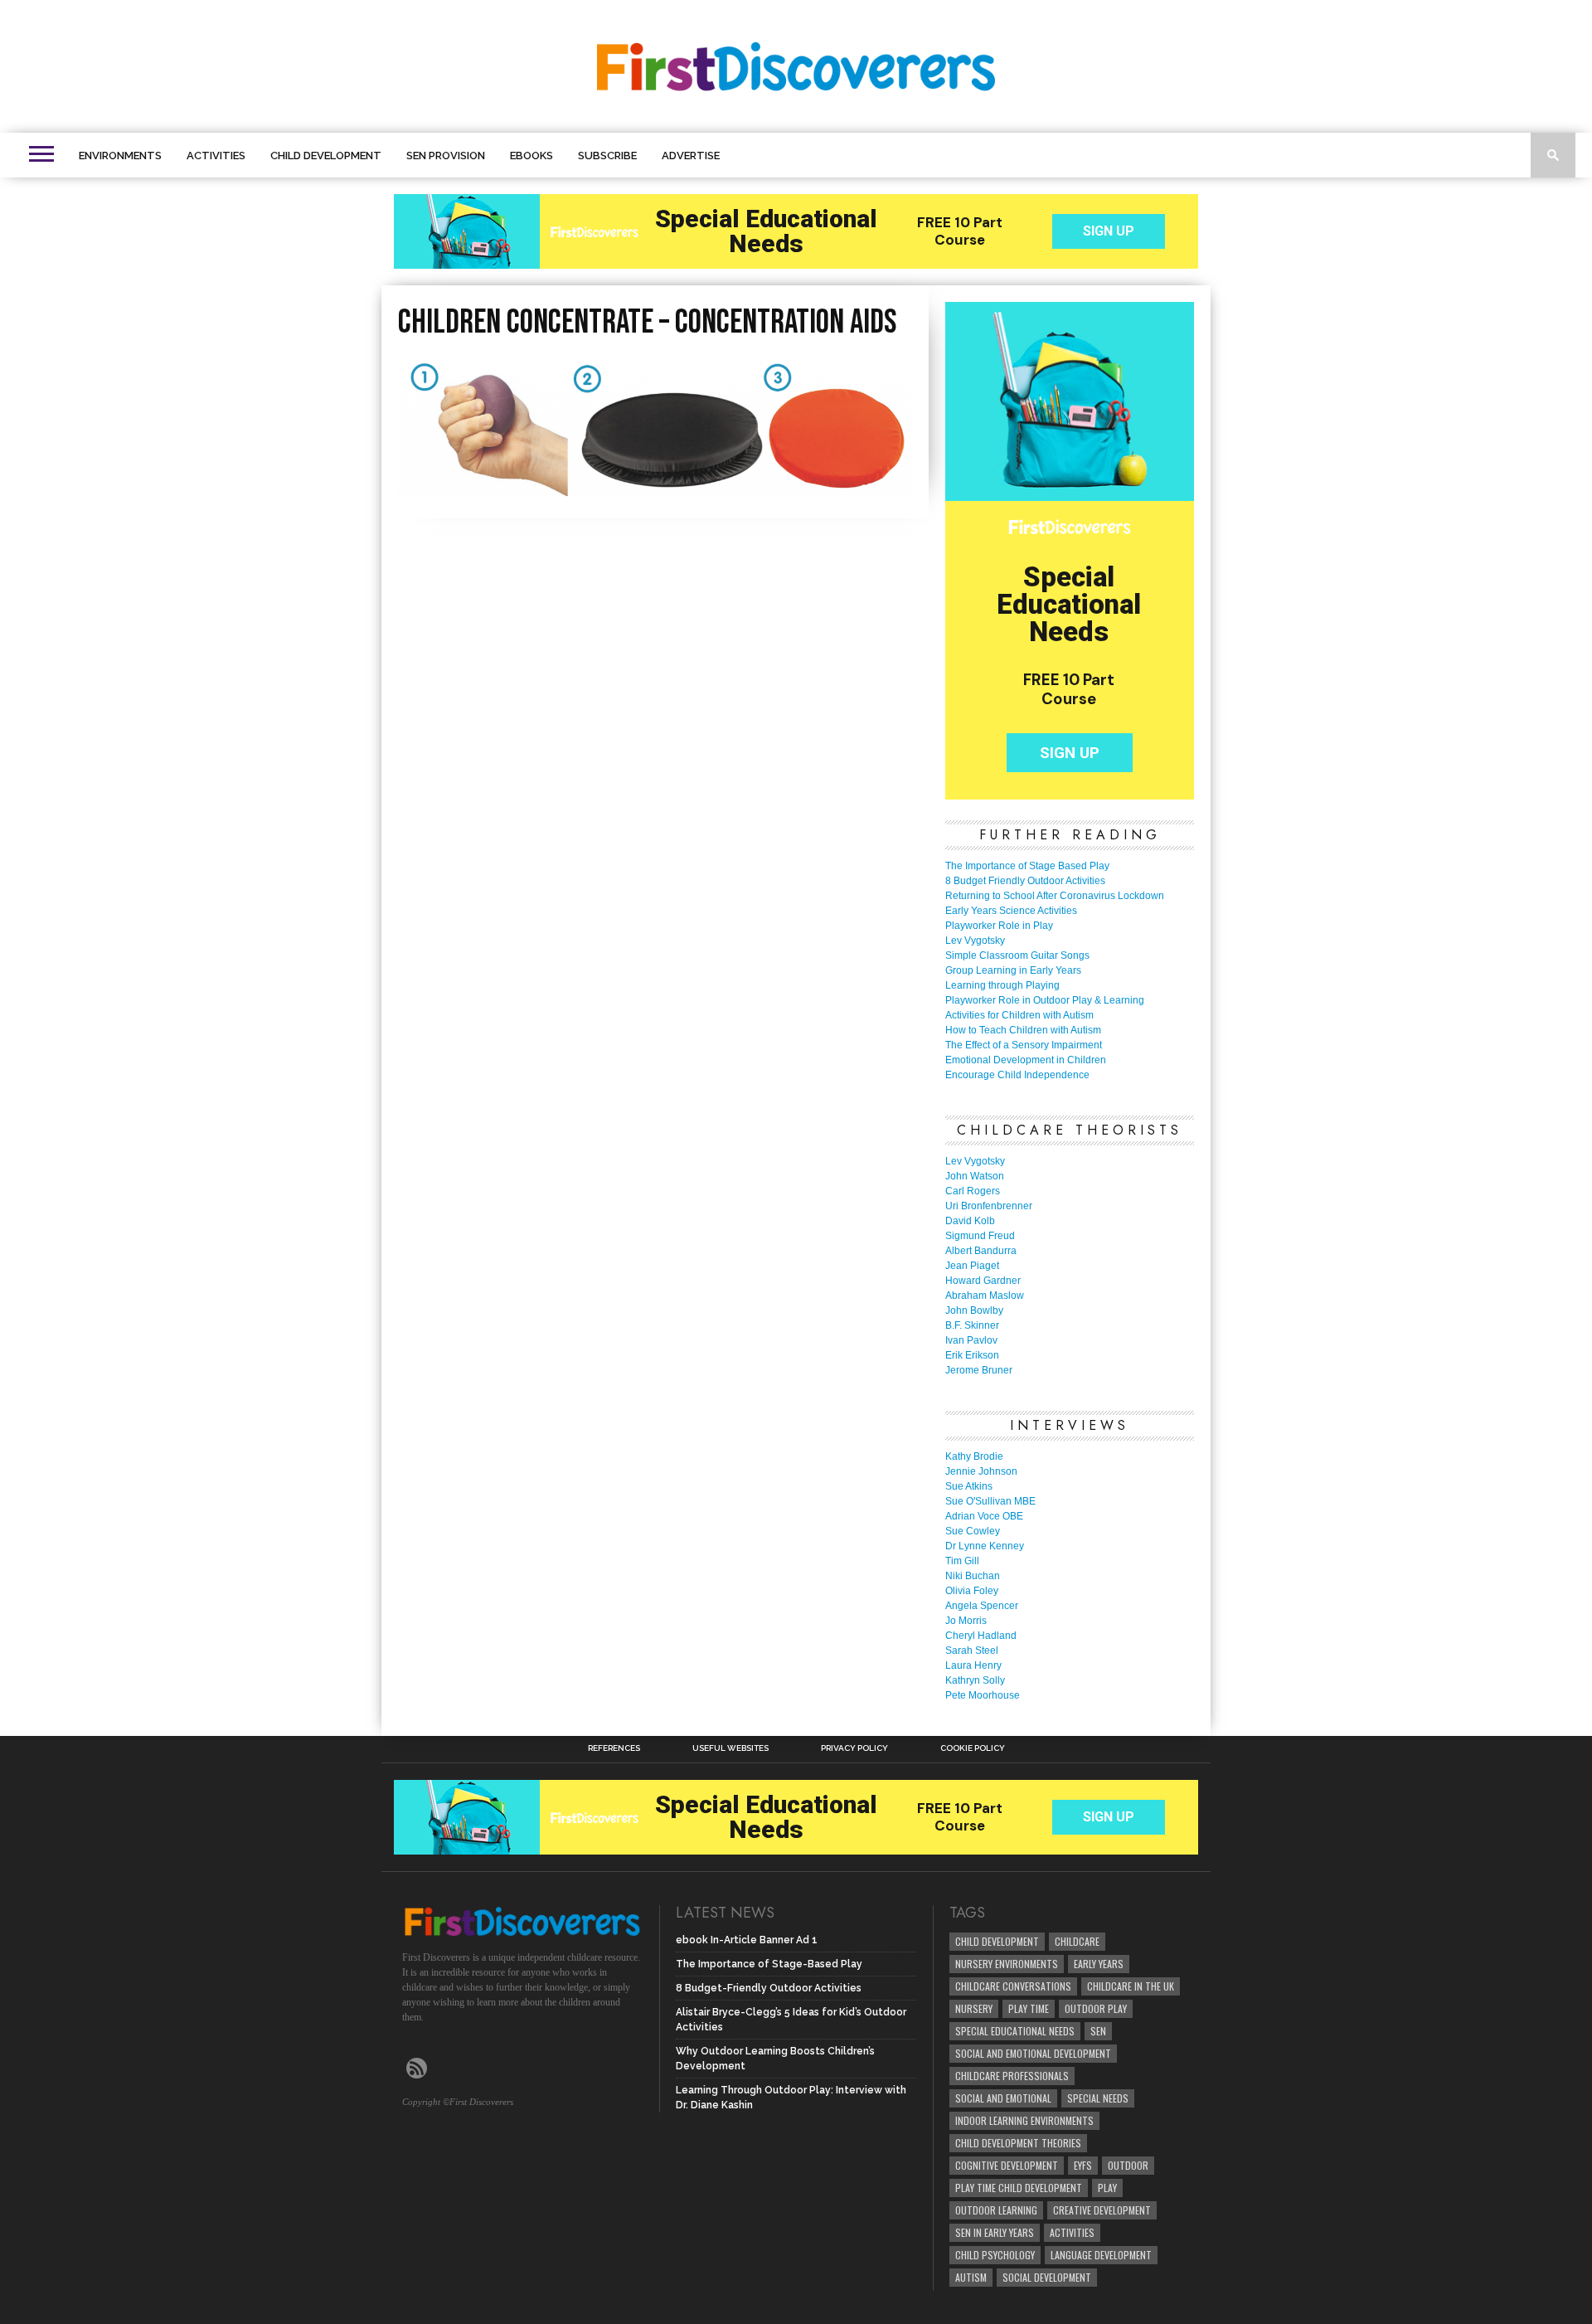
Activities (216, 156)
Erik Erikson (972, 1355)
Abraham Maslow (985, 1296)
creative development (1102, 2210)
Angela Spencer (982, 1606)
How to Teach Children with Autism (1023, 1030)
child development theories (1018, 2143)
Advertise (691, 156)
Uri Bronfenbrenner (989, 1206)
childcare (1077, 1941)
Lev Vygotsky (975, 941)
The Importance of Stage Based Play (1027, 866)
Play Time (1029, 2008)
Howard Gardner (983, 1281)
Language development (1101, 2255)
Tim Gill (962, 1561)
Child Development (326, 156)
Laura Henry (973, 1665)
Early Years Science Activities (1011, 911)
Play (1107, 2188)
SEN (1098, 2031)
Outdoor (1128, 2165)
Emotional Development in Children (1026, 1060)
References (614, 1748)
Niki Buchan (973, 1576)
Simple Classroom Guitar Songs (1017, 955)
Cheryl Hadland (981, 1636)
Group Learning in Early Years (1013, 970)
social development (1047, 2277)
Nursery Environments (1007, 1964)
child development (997, 1941)
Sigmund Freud (980, 1236)
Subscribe (607, 156)
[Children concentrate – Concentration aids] (655, 491)
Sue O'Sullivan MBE (990, 1501)
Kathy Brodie (974, 1456)
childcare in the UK (1131, 1986)
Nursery (974, 2008)
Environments (120, 156)
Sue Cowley (973, 1531)
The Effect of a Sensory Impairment (1024, 1045)
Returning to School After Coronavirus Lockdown (1055, 896)
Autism (971, 2277)
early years (1099, 1964)
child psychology (995, 2255)
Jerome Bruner (979, 1370)
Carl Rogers (973, 1191)
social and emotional (1003, 2098)
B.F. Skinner (972, 1325)
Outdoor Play (1096, 2008)
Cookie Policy (973, 1748)
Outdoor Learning (996, 2210)
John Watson (975, 1176)
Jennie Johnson (981, 1471)
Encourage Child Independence (1017, 1075)
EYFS (1083, 2165)
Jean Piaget (972, 1266)
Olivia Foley (972, 1591)
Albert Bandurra (981, 1251)
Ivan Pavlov (971, 1340)
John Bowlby (974, 1310)
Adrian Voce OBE (984, 1516)
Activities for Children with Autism (1019, 1015)
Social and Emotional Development (1033, 2053)
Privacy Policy (854, 1748)
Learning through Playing (1002, 985)
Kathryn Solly (975, 1680)
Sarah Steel (972, 1651)
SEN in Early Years (995, 2232)
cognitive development (1007, 2165)
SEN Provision (446, 156)
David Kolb (970, 1221)
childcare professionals (1012, 2076)
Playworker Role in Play (999, 926)
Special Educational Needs (1015, 2031)
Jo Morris (966, 1621)
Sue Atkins (969, 1486)
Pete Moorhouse (983, 1695)
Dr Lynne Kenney (985, 1546)
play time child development (1019, 2188)
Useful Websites (730, 1748)
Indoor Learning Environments (1024, 2120)
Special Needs (1098, 2098)
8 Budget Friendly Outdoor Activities (1025, 881)
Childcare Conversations (1013, 1986)
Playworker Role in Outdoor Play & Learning (1045, 1000)
